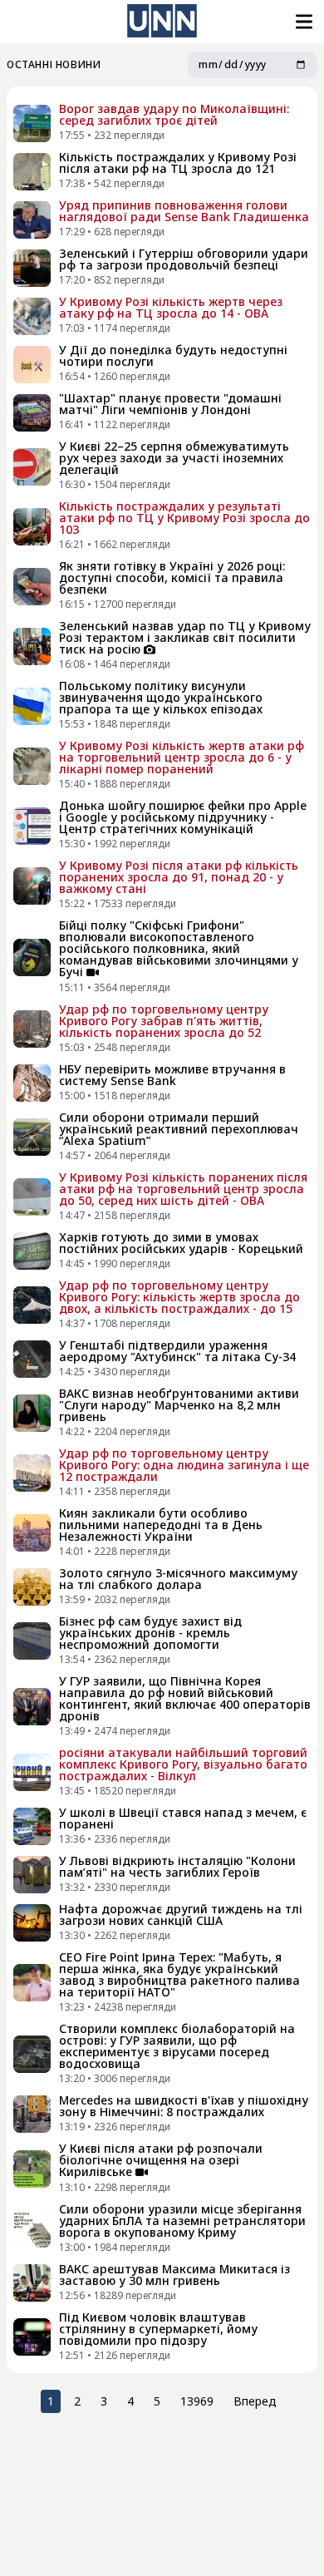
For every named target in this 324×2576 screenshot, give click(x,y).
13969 (197, 2401)
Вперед (255, 2401)
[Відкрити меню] (302, 22)
